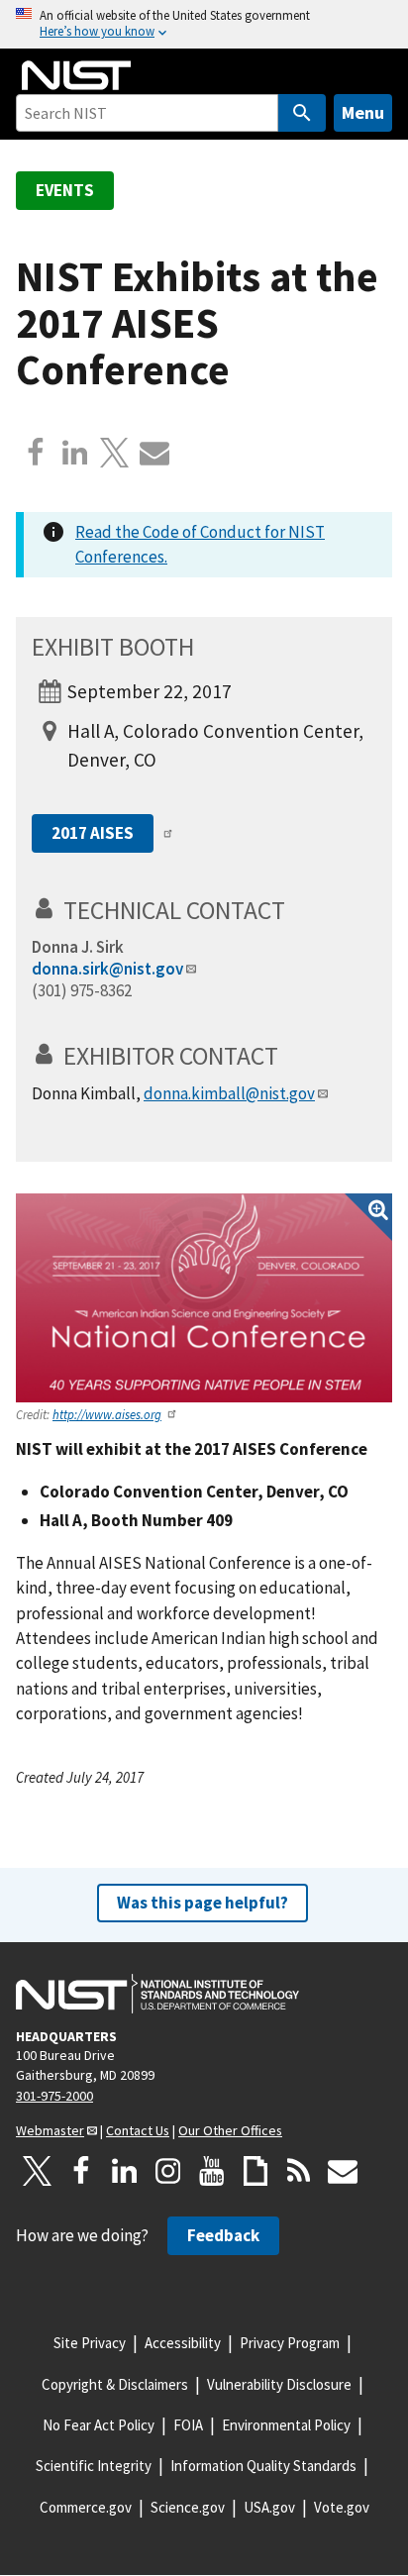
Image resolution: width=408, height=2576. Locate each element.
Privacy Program (290, 2343)
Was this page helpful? (203, 1903)
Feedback (223, 2235)
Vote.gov (342, 2507)
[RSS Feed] (299, 2171)
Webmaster (50, 2130)
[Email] (154, 453)
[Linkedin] (75, 453)
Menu (363, 112)
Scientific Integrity (94, 2466)
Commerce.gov (86, 2507)
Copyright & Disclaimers (115, 2384)
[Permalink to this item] (299, 910)
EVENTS (65, 190)
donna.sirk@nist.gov (107, 969)
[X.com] (115, 453)
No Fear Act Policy (99, 2425)
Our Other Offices (230, 2130)
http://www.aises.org (107, 1414)
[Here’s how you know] (204, 24)
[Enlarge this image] (204, 1298)
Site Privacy (90, 2343)
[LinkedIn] (125, 2171)
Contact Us (138, 2130)
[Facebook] (36, 453)
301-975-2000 (54, 2096)
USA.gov (269, 2507)
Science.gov (188, 2507)
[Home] (76, 75)
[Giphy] (255, 2171)
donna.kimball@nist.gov (229, 1093)
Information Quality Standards (263, 2466)
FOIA (188, 2425)
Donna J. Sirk (78, 947)
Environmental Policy (286, 2425)
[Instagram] (168, 2171)
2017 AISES (93, 833)
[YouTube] (212, 2171)
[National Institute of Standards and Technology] (157, 1994)
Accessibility (183, 2343)
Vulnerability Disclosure (279, 2384)
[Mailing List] (343, 2171)
